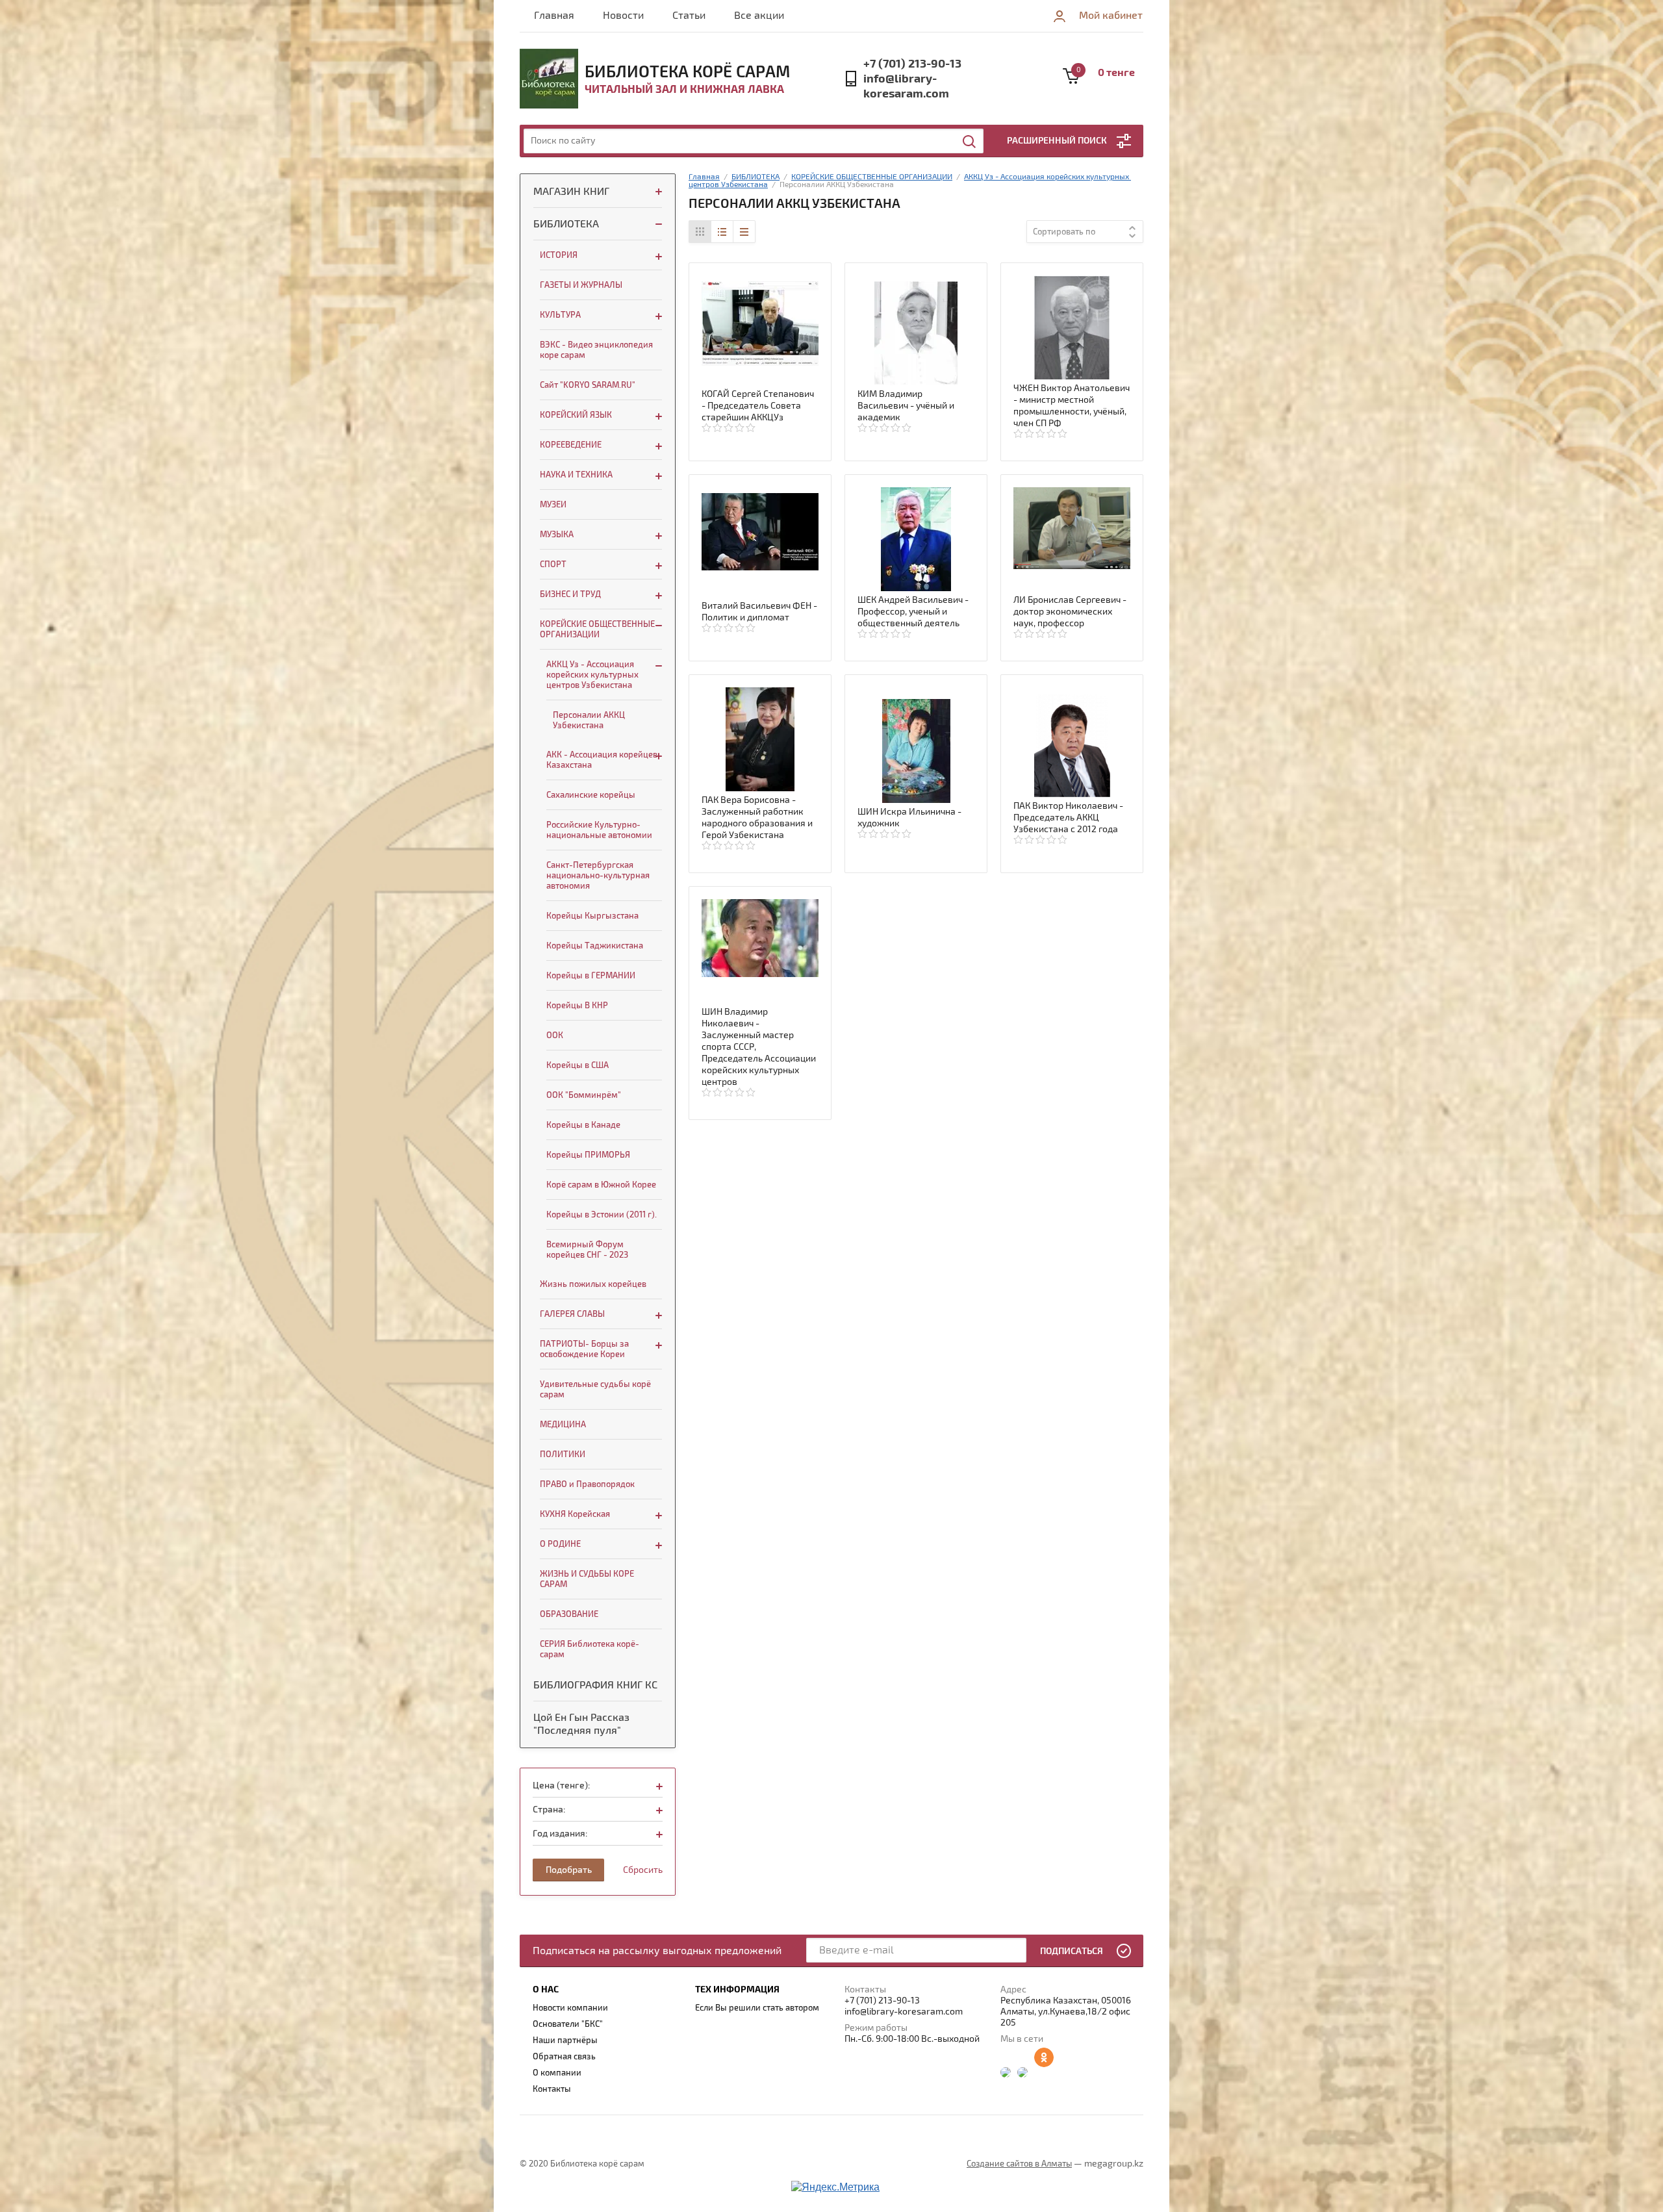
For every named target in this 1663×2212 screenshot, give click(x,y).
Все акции (759, 16)
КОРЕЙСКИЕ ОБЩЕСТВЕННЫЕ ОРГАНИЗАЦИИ (597, 629)
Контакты (552, 2089)
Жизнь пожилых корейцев (593, 1284)
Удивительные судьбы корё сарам (595, 1390)
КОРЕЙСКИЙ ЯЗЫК (576, 415)
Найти (970, 142)
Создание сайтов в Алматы (1019, 2164)
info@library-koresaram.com (906, 86)
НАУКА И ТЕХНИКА (576, 475)
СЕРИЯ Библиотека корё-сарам (590, 1649)
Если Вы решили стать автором (757, 2008)
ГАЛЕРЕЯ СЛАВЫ (572, 1314)
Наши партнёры (565, 2040)
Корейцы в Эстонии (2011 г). (602, 1215)
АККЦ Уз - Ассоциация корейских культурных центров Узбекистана (592, 675)
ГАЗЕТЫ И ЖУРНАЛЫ (581, 285)
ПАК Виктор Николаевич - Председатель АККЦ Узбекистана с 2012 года (1068, 818)
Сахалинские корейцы (591, 795)
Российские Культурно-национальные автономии (599, 830)
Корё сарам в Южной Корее (601, 1185)
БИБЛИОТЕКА (566, 224)
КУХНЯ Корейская (575, 1514)
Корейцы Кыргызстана (592, 916)
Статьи (689, 16)
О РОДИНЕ (560, 1544)
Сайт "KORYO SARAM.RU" (588, 385)
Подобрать (569, 1870)
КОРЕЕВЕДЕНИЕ (571, 445)
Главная (554, 16)
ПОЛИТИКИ (563, 1455)
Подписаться (1072, 1951)
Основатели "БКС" (568, 2024)
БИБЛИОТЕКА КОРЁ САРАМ (687, 72)
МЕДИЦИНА (563, 1425)
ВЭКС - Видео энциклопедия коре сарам (596, 350)
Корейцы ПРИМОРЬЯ (588, 1155)
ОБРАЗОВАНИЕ (569, 1614)
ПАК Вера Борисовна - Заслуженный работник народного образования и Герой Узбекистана (757, 818)
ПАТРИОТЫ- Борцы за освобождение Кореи (584, 1349)
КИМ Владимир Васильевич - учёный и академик (906, 406)
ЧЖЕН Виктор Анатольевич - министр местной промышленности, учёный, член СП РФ (1072, 406)
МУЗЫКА (557, 535)
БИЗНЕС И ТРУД (570, 594)
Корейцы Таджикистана (595, 946)
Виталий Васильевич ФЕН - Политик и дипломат (759, 612)
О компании (557, 2073)
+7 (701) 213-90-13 (912, 64)
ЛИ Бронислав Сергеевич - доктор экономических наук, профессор (1070, 612)
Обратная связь (564, 2057)
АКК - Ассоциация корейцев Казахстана (602, 760)
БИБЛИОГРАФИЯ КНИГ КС (595, 1685)
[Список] (722, 232)
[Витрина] (700, 232)
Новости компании (570, 2008)
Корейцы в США (578, 1065)
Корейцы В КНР (577, 1006)
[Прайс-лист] (744, 232)
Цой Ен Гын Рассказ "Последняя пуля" (581, 1724)
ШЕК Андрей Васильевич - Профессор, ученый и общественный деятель (913, 612)
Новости (623, 16)
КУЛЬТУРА (560, 315)
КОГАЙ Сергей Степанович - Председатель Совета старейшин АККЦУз (758, 406)
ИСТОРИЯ (559, 255)
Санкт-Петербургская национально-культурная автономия (598, 876)
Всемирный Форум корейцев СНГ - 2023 (587, 1250)
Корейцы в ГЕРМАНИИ (591, 976)
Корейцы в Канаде (583, 1125)
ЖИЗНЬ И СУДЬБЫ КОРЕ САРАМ (587, 1579)
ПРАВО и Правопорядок (587, 1484)
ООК (555, 1036)
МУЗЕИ (553, 505)
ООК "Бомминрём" (584, 1095)
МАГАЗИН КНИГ (571, 192)
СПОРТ (553, 565)
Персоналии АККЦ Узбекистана (589, 720)
